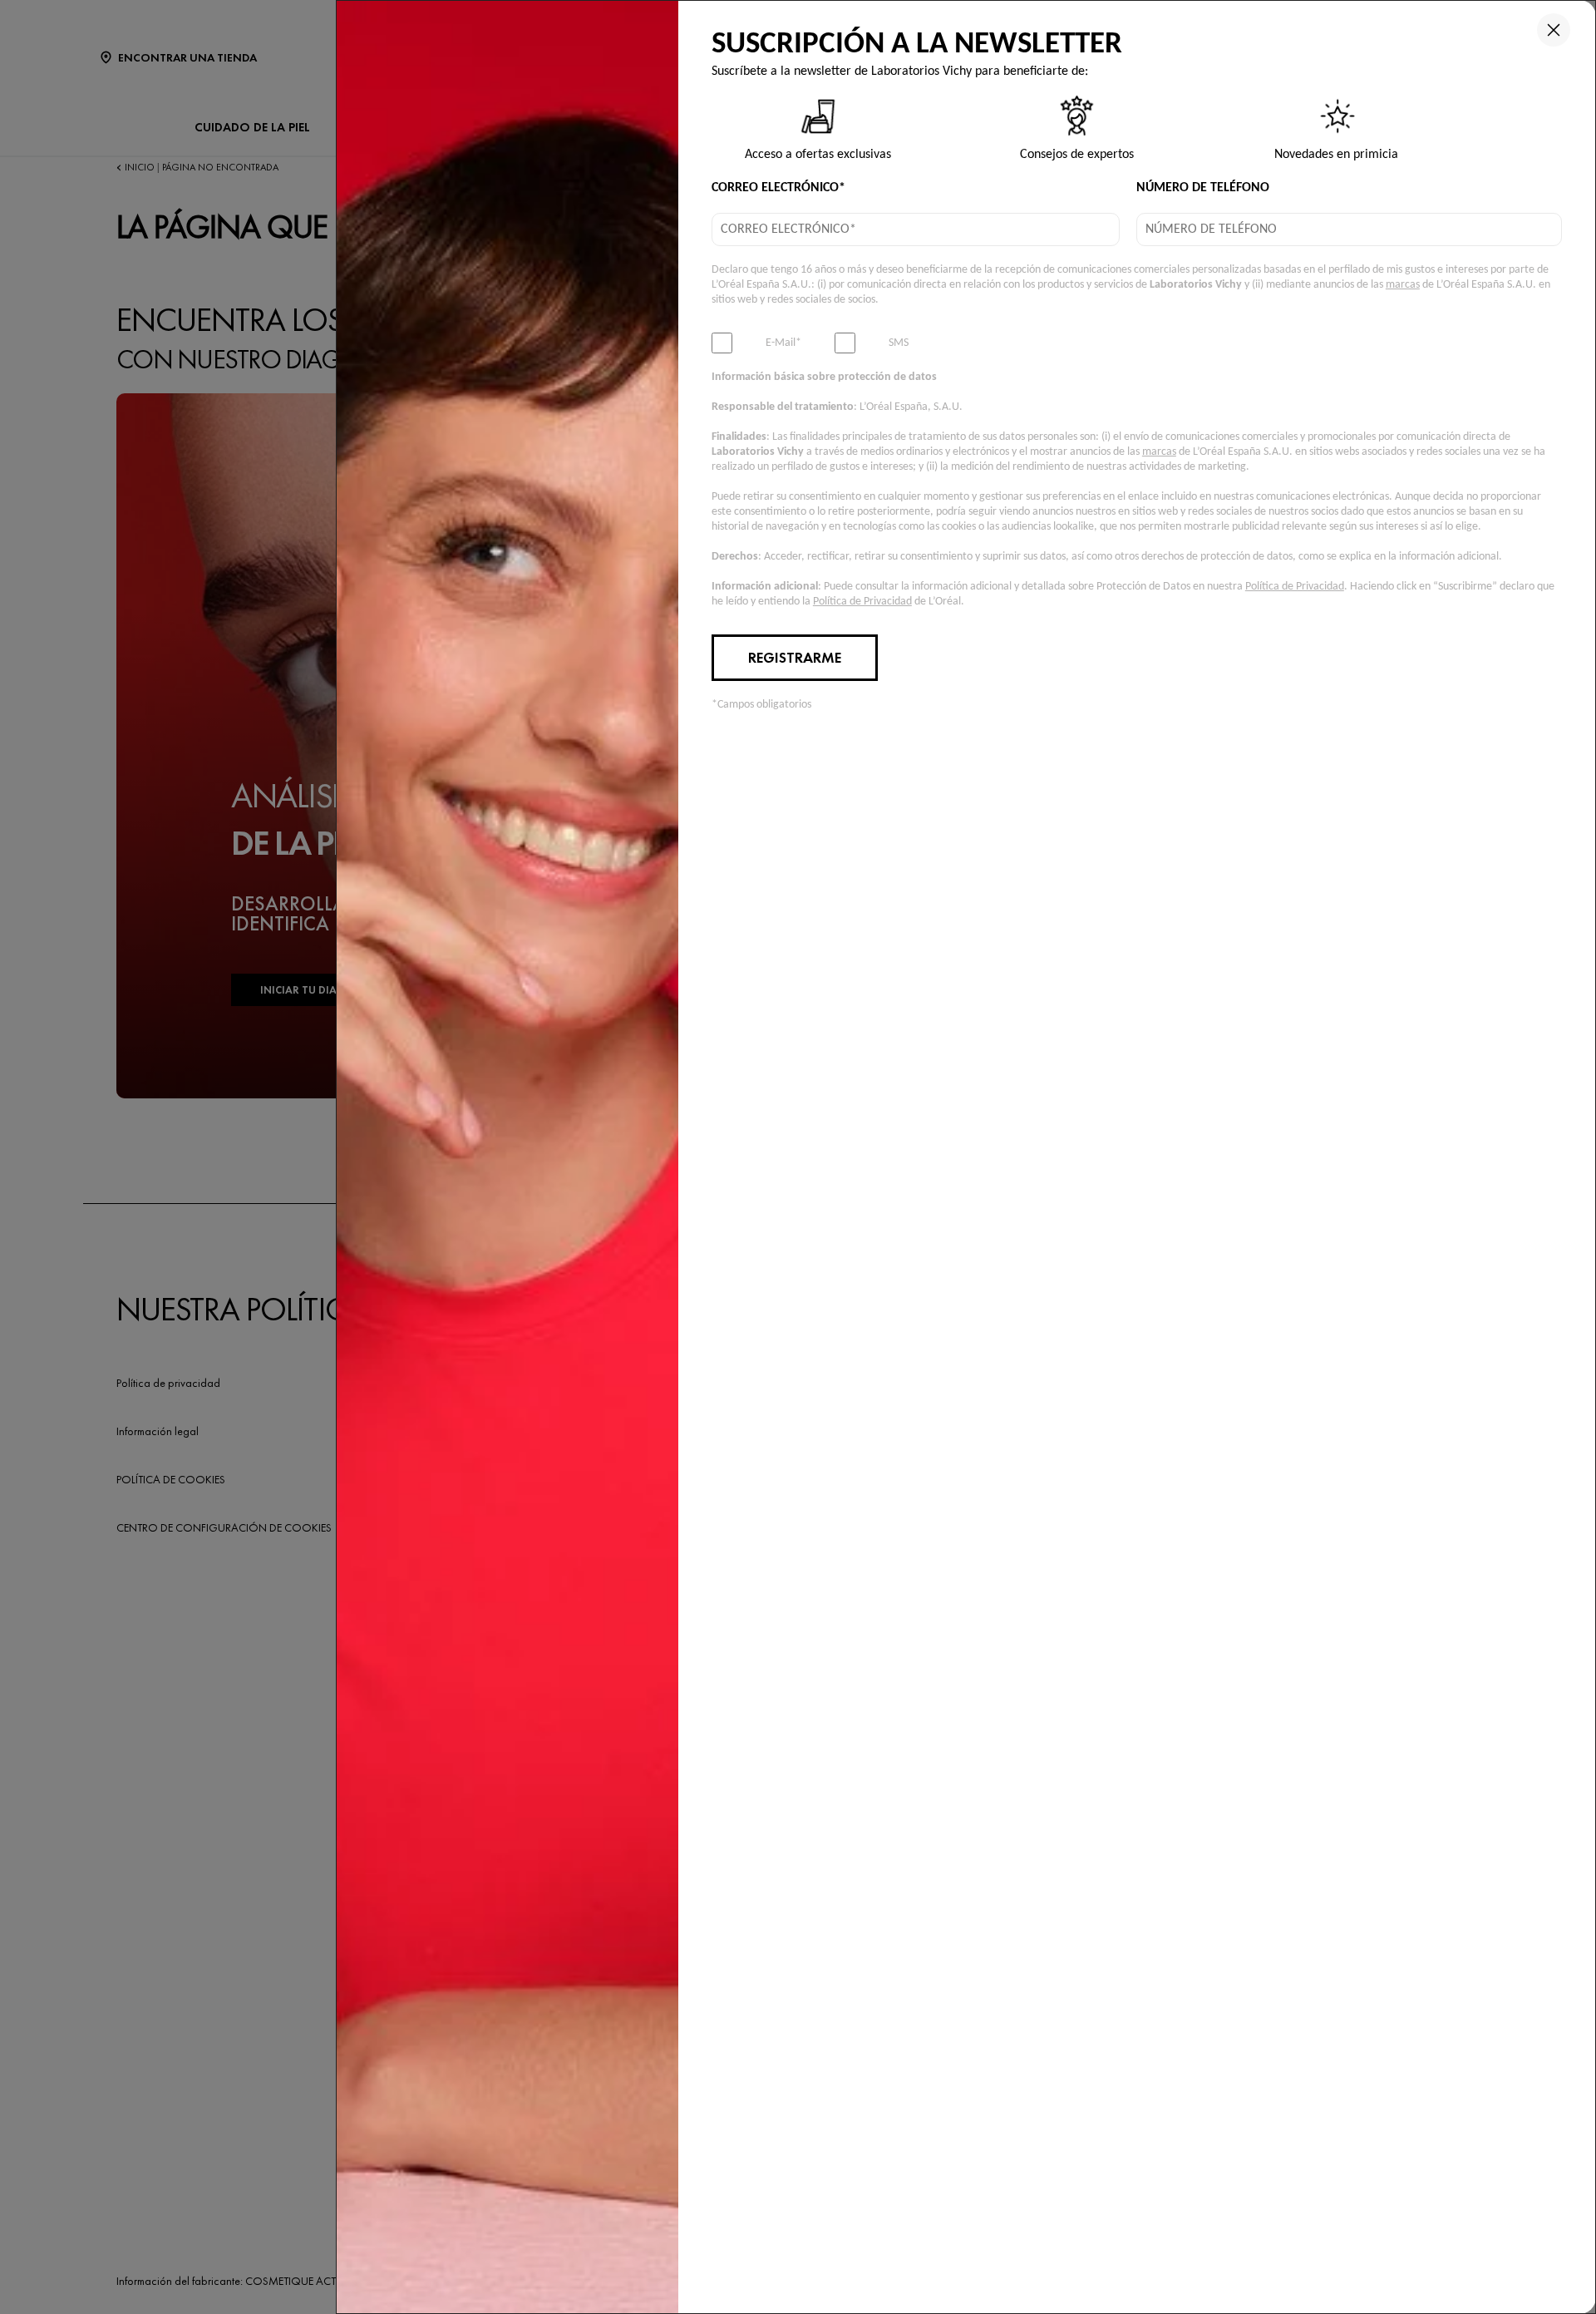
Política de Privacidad (1295, 587)
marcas (1403, 285)
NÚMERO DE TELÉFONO (1203, 188)
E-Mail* (783, 343)
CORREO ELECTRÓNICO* (778, 188)
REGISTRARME (795, 657)
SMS (899, 343)
